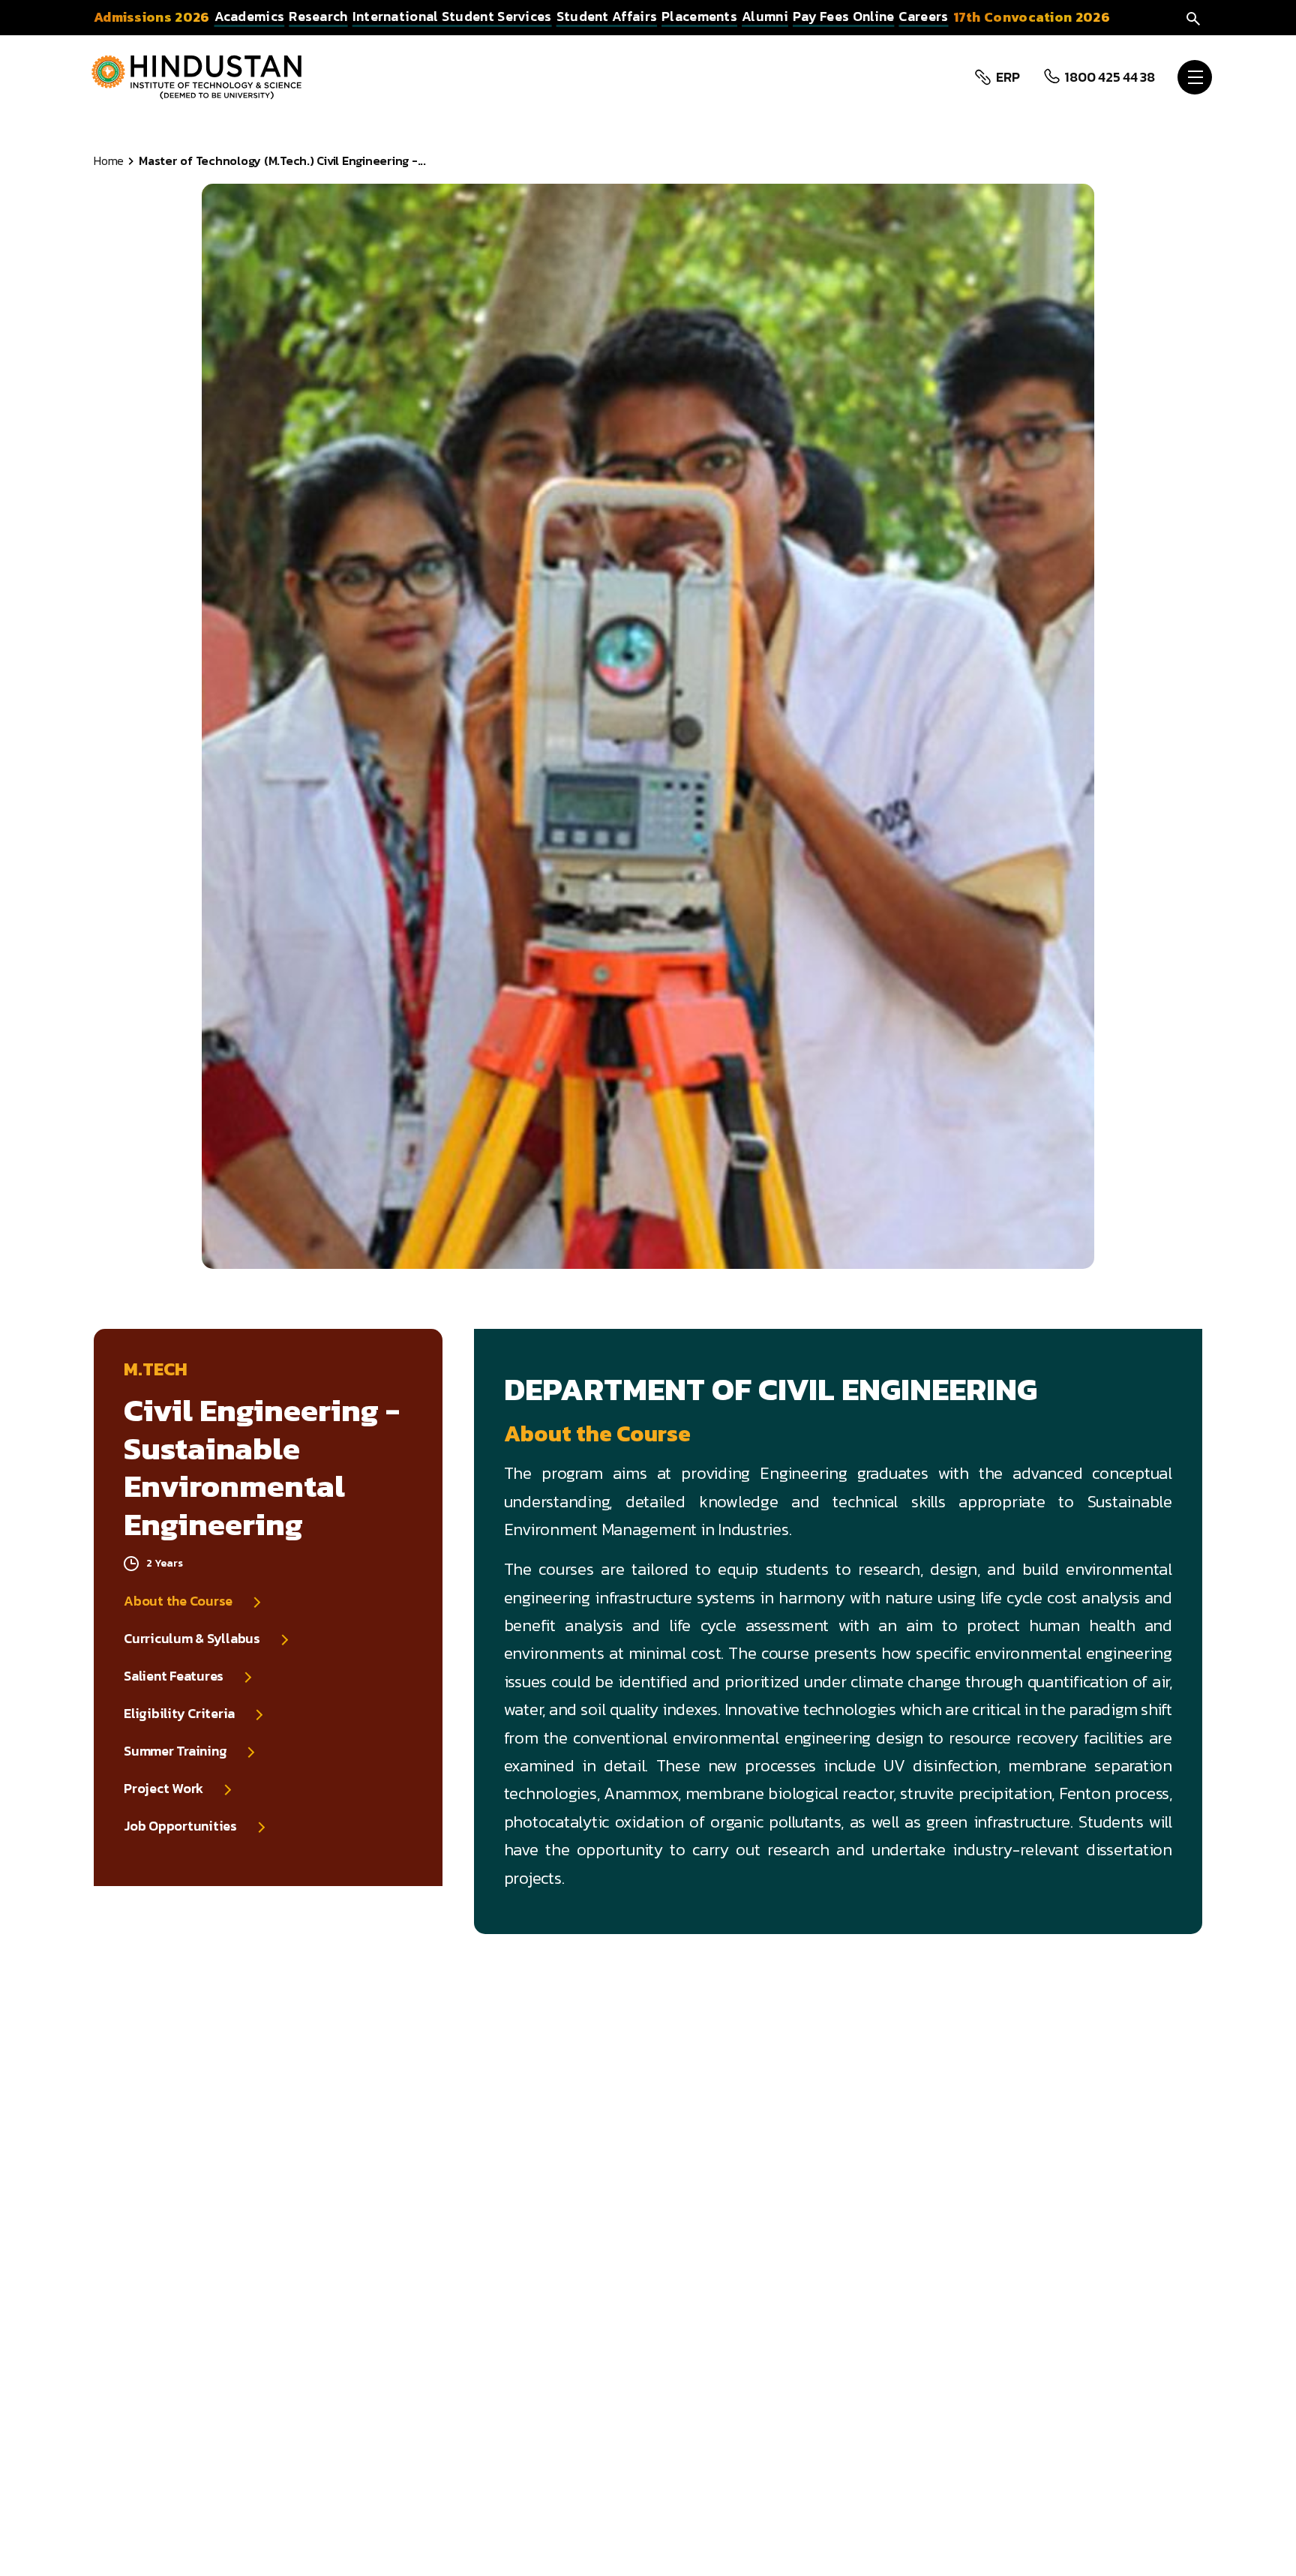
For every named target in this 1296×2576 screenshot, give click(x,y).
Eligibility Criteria (179, 1714)
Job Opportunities (180, 1826)
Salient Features (174, 1676)
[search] (1193, 17)
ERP (1008, 77)
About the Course (178, 1601)
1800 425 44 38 (1110, 77)
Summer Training (175, 1751)
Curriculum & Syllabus (192, 1639)
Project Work (163, 1789)
